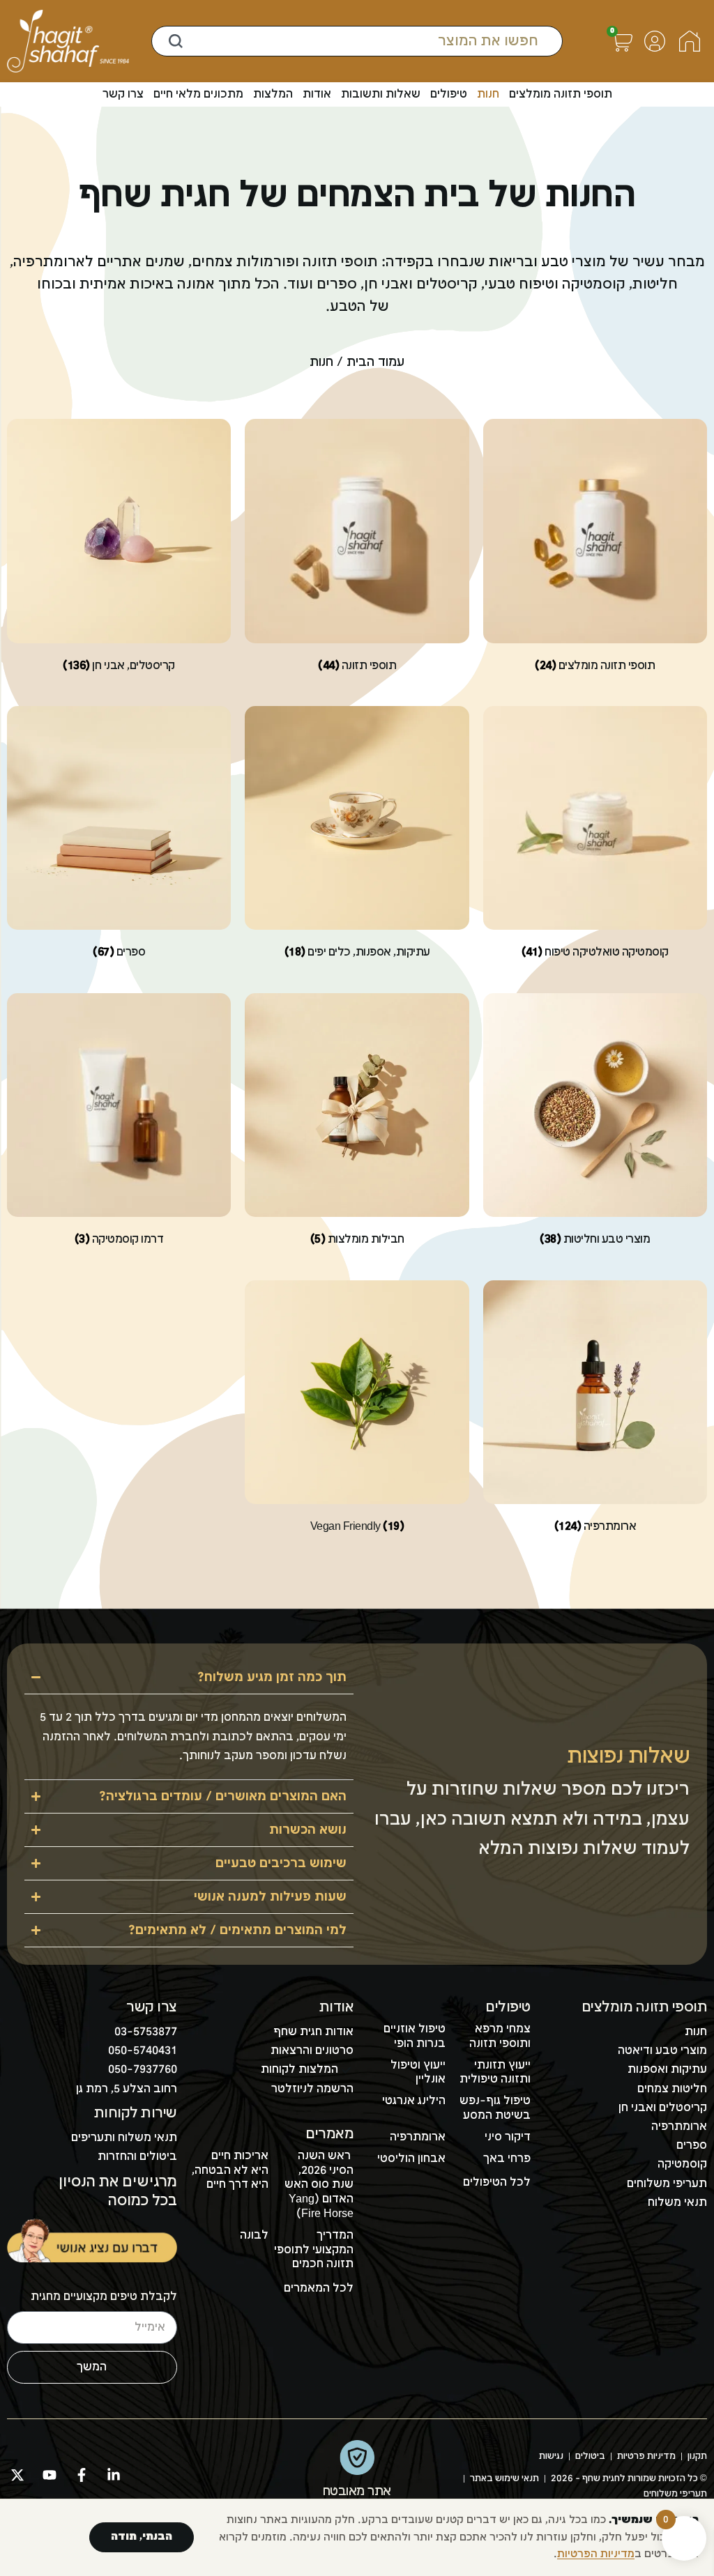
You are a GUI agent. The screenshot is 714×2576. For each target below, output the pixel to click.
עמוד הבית (375, 362)
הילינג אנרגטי (414, 2101)
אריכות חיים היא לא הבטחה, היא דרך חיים (230, 2171)
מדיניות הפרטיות (596, 2554)
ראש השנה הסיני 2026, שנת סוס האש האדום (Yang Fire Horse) (319, 2185)
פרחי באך (507, 2159)
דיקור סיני (508, 2137)
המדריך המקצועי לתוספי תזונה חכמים (314, 2250)
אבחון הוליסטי (411, 2159)
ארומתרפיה (418, 2137)
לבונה (254, 2236)
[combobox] (357, 41)
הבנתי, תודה (142, 2537)
